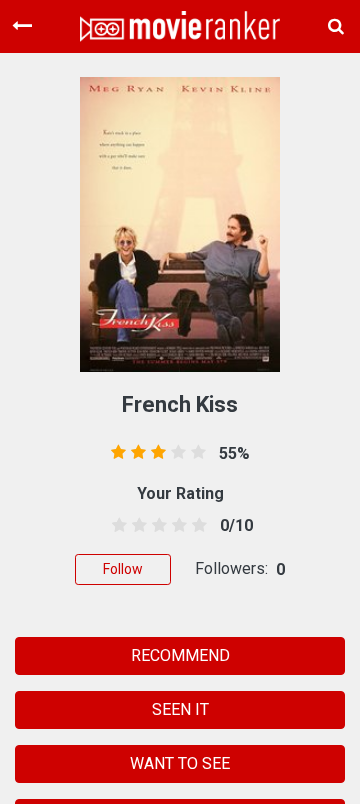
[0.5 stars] (115, 526)
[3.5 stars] (176, 526)
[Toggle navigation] (22, 26)
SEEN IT (180, 709)
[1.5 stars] (135, 526)
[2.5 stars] (155, 526)
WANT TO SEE (180, 763)
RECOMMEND (180, 655)
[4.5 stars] (196, 526)
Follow (123, 569)
